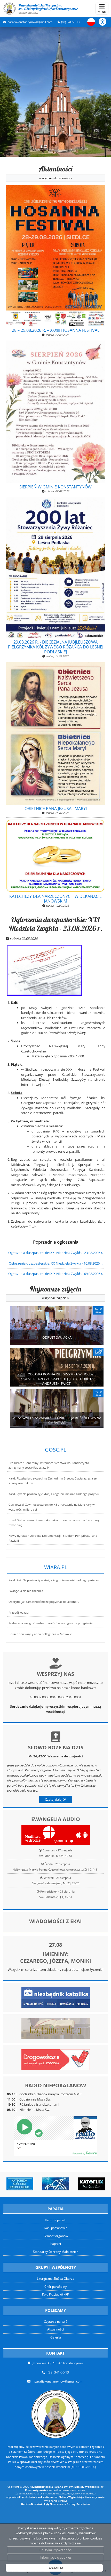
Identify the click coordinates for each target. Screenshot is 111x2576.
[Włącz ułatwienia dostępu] (105, 22)
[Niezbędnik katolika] (56, 1997)
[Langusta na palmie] (44, 2184)
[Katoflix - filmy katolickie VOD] (80, 2184)
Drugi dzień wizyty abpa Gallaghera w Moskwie (40, 1634)
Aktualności (56, 172)
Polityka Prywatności (55, 2550)
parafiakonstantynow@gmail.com (30, 22)
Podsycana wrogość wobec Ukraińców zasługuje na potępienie (50, 1623)
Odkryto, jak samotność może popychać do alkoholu (44, 1602)
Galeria (56, 2337)
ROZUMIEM (54, 2568)
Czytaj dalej (54, 1799)
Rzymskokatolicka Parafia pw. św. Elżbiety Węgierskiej (48, 9)
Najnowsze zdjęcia (56, 1292)
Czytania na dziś (55, 2322)
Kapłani (56, 2244)
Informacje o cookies (56, 2557)
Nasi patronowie (56, 2228)
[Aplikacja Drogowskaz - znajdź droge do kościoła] (56, 2059)
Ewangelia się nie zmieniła (26, 1591)
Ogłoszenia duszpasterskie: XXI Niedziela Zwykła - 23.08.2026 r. (56, 924)
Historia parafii (56, 2220)
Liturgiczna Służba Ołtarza (56, 2279)
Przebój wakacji (19, 1613)
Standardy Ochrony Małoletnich (56, 2252)
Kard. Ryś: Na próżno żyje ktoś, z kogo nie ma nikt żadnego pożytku (54, 1494)
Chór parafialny (55, 2287)
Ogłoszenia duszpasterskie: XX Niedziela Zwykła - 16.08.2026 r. (56, 1263)
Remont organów (56, 2236)
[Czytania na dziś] (56, 2028)
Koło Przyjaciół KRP (55, 2294)
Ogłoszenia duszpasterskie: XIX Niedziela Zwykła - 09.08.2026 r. (56, 1274)
